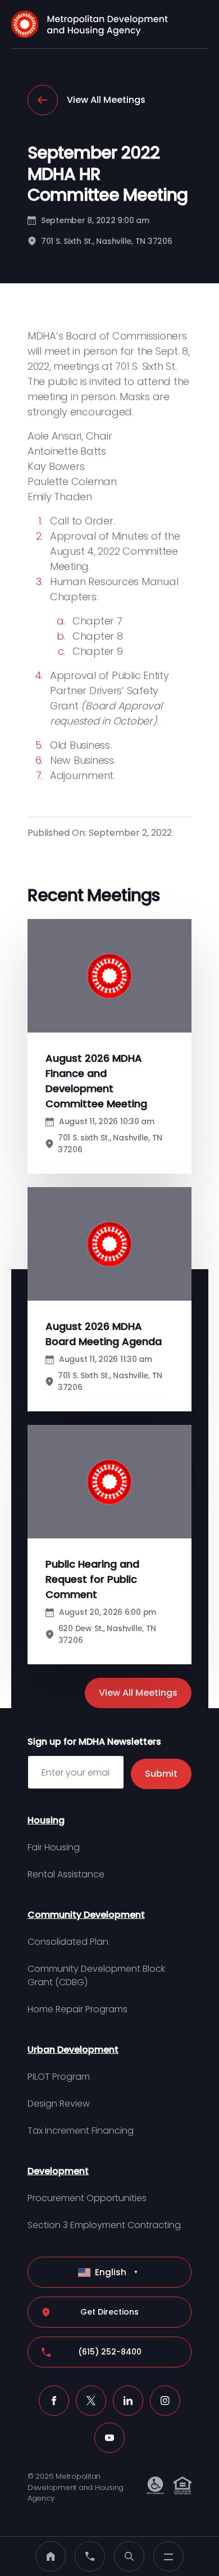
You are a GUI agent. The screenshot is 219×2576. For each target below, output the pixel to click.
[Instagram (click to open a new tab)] (165, 2401)
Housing (46, 1820)
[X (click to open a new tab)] (91, 2401)
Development (58, 2171)
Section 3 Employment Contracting (104, 2225)
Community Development (86, 1915)
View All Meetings (106, 100)
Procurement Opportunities (87, 2198)
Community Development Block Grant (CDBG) (96, 1975)
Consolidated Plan (68, 1942)
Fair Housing (54, 1847)
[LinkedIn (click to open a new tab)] (128, 2401)
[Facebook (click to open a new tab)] (54, 2401)
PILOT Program (59, 2077)
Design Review (59, 2104)
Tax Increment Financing (81, 2131)
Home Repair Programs (77, 2009)
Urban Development (73, 2050)
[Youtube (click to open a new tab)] (109, 2438)
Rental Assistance (66, 1874)
